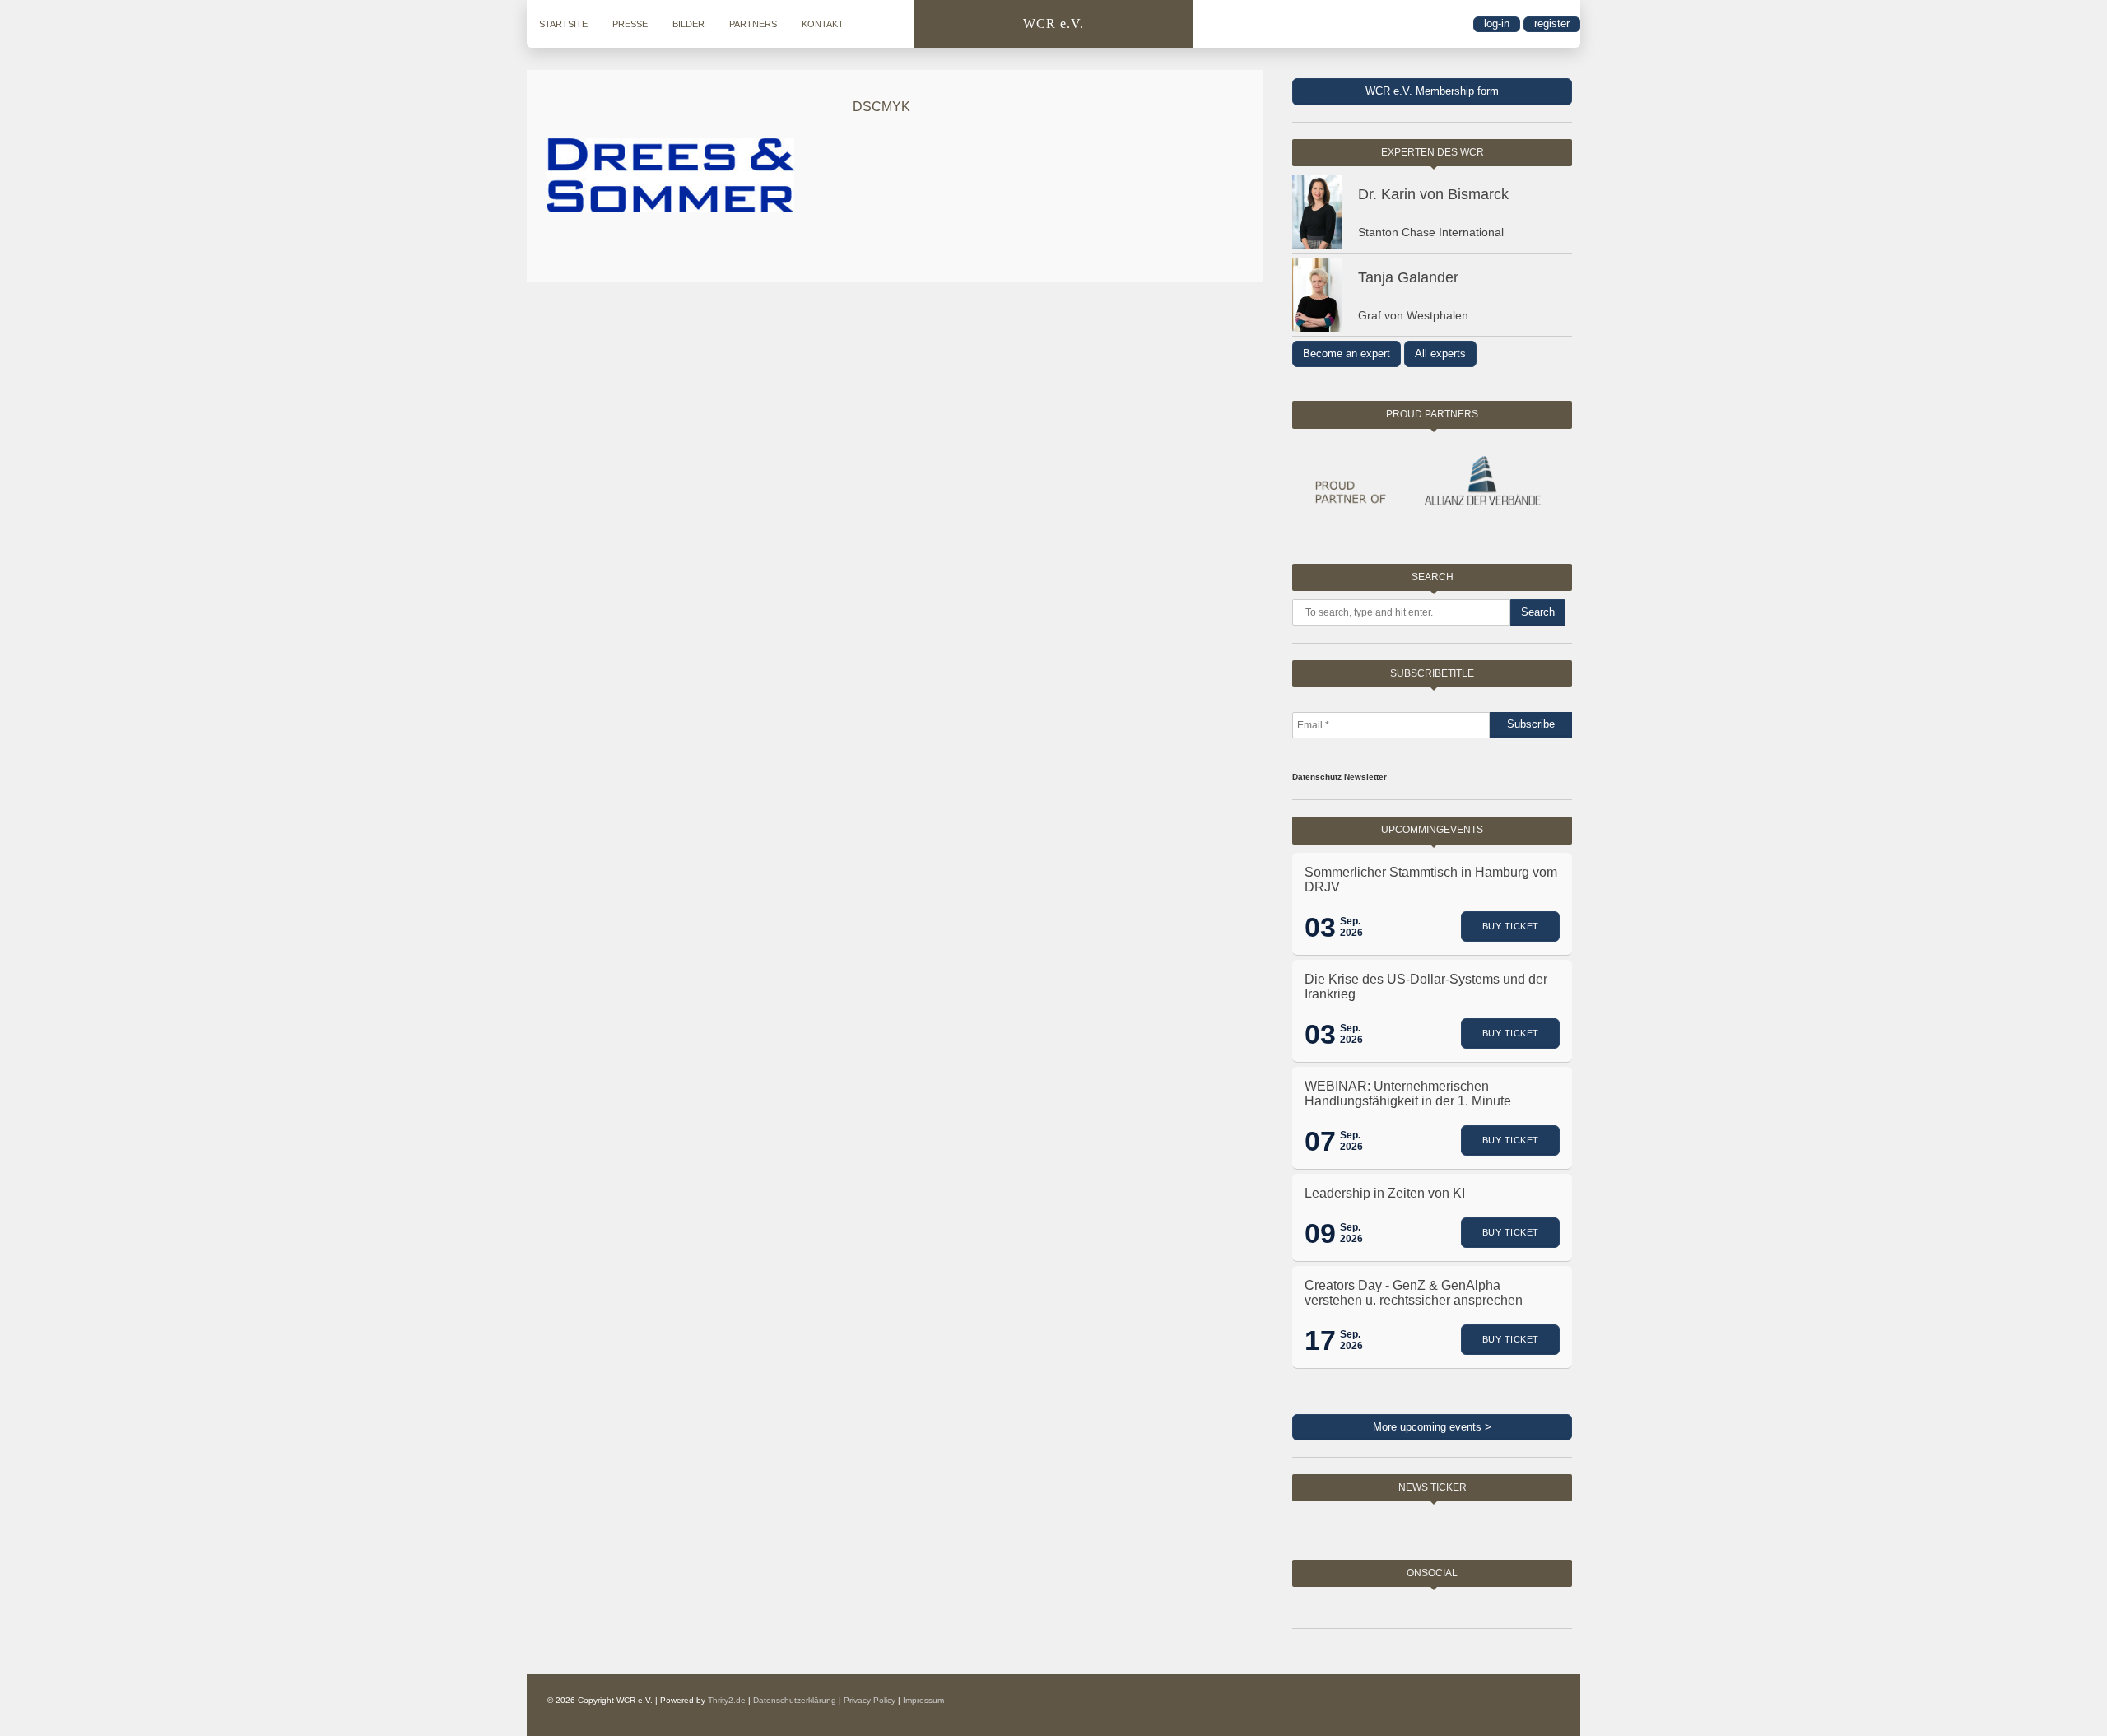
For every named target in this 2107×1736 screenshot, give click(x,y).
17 (1320, 1340)
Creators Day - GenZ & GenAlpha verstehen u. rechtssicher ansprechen (1414, 1293)
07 (1320, 1141)
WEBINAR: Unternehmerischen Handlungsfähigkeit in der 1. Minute (1408, 1094)
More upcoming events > (1432, 1427)
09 (1320, 1233)
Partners (753, 24)
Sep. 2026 (1351, 927)
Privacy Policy (870, 1700)
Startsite (563, 24)
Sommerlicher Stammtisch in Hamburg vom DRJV (1431, 880)
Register (1552, 23)
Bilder (688, 24)
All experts (1440, 354)
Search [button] (1538, 612)
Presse (630, 24)
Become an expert (1347, 354)
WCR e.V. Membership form (1432, 91)
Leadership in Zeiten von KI (1385, 1193)
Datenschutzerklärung (795, 1700)
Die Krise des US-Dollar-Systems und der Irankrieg (1426, 987)
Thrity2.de (727, 1700)
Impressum (923, 1700)
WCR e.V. (1053, 23)
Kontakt (823, 24)
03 (1320, 927)
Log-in (1497, 23)
